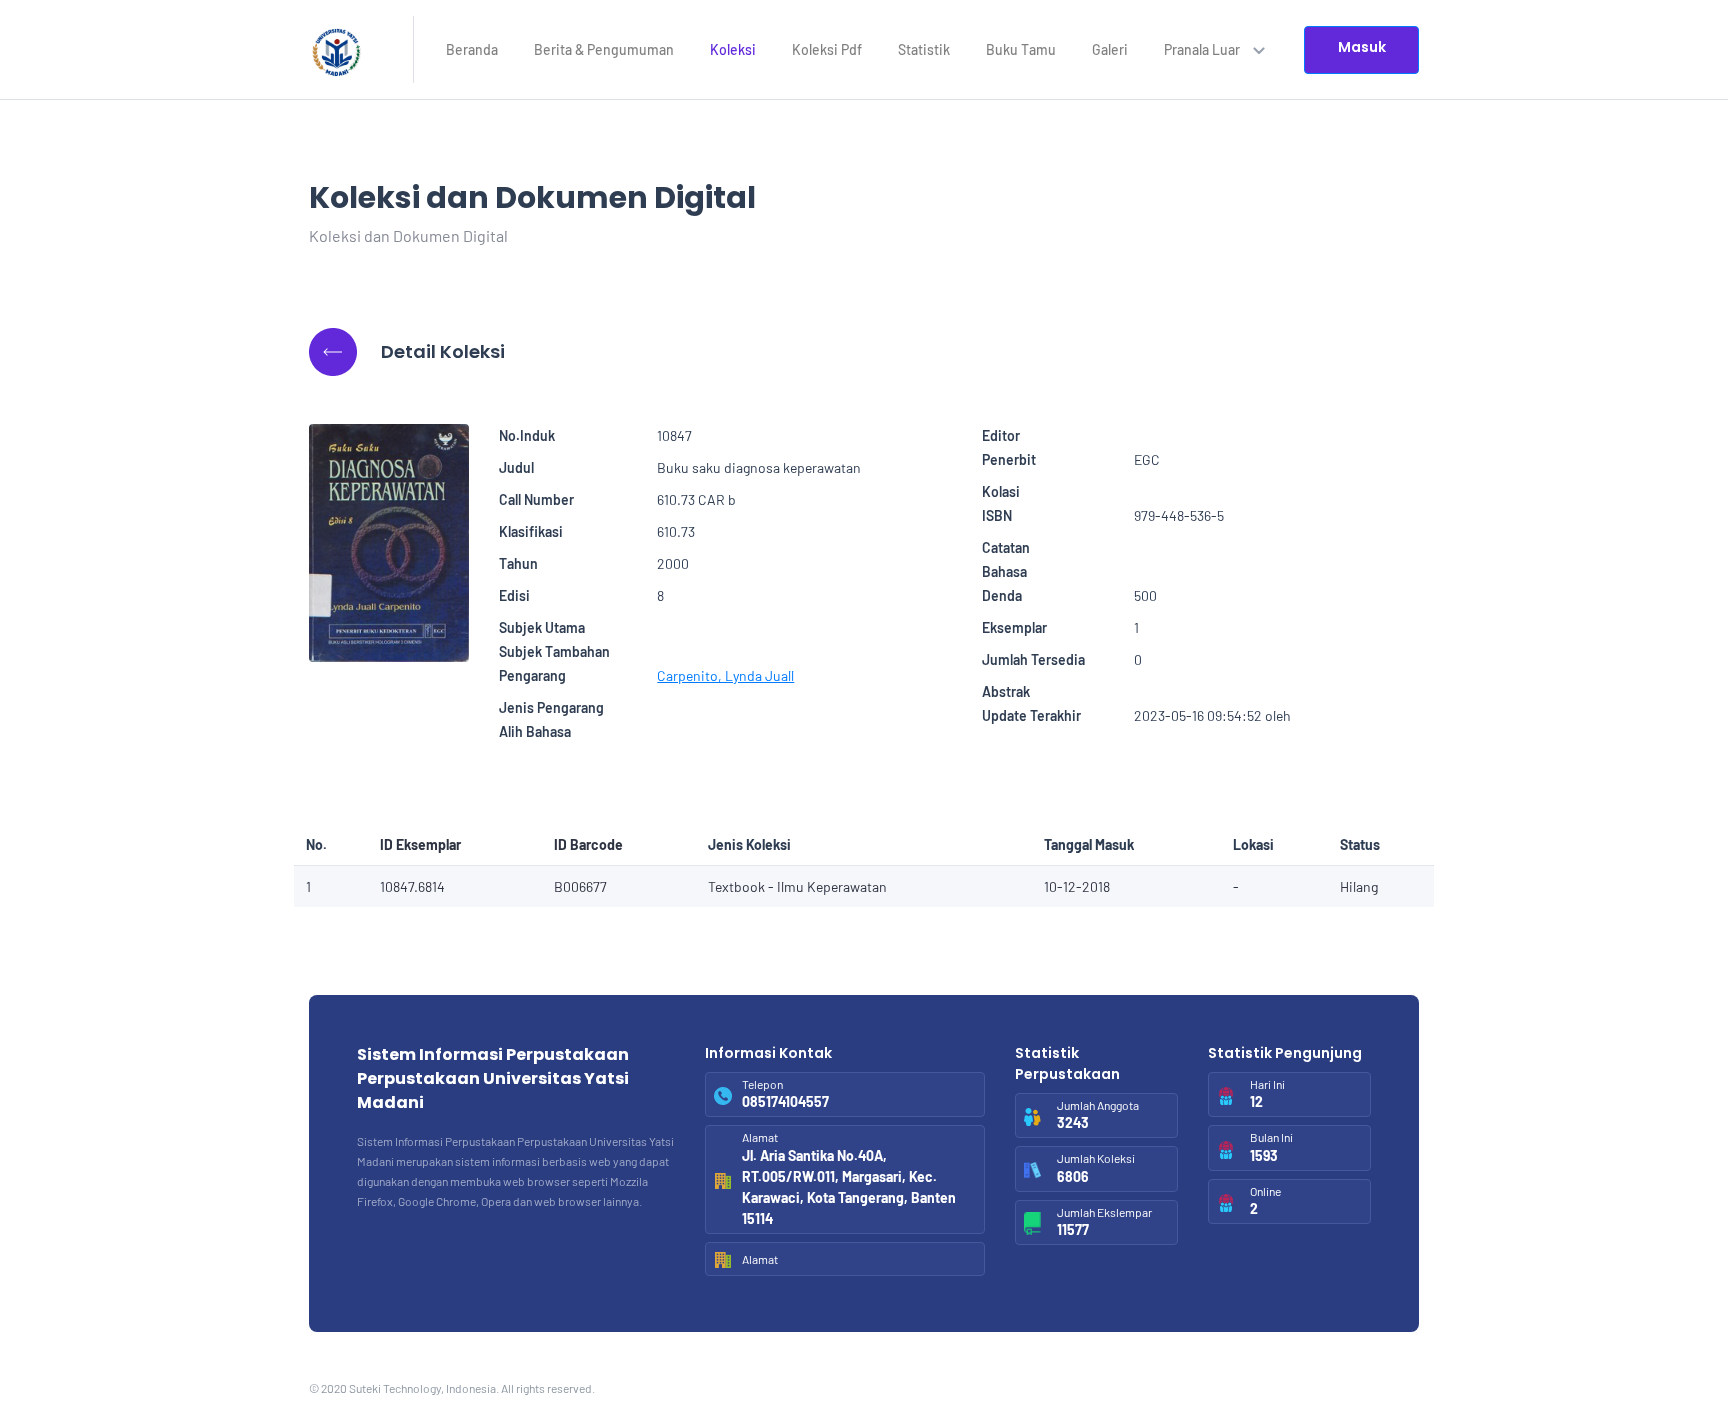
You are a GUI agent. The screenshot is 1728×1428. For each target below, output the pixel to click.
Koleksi (733, 49)
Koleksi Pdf (827, 49)
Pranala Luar (1203, 49)
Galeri (1110, 49)
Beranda (472, 49)
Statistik (924, 49)
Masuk (1362, 47)
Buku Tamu (1021, 49)
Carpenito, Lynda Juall (725, 675)
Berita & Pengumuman (604, 49)
